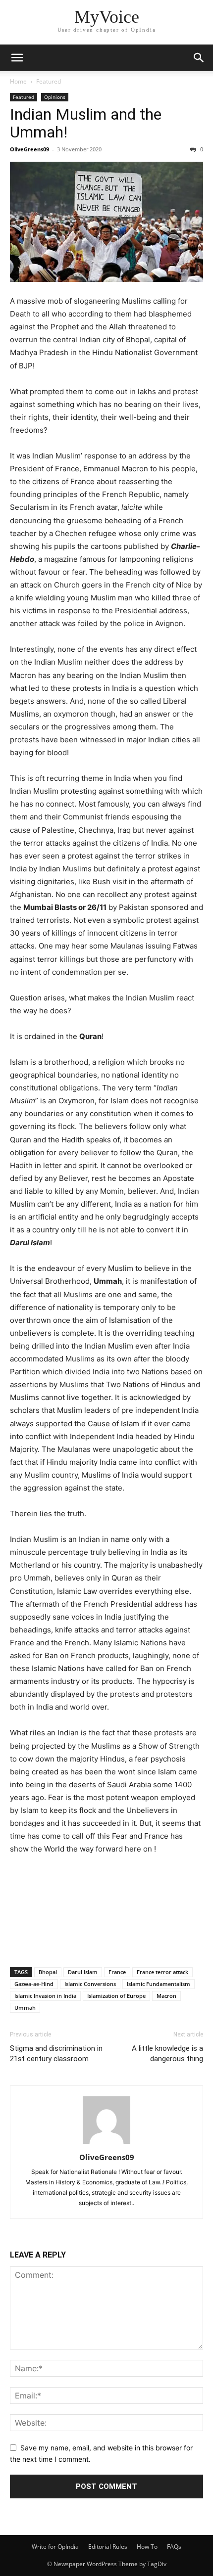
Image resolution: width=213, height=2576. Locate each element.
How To (147, 2547)
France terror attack (162, 1972)
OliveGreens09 (29, 149)
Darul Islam (83, 1972)
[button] (17, 58)
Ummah (25, 2008)
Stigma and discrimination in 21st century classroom (56, 2054)
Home (18, 81)
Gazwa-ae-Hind (34, 1984)
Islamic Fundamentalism (159, 1984)
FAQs (174, 2547)
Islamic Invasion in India (45, 1996)
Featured (49, 81)
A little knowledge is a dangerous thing (167, 2054)
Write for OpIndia (55, 2547)
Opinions (55, 97)
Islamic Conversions (90, 1984)
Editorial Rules (108, 2547)
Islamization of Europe (116, 1996)
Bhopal (48, 1972)
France (117, 1972)
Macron (166, 1996)
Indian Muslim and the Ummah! (86, 123)
